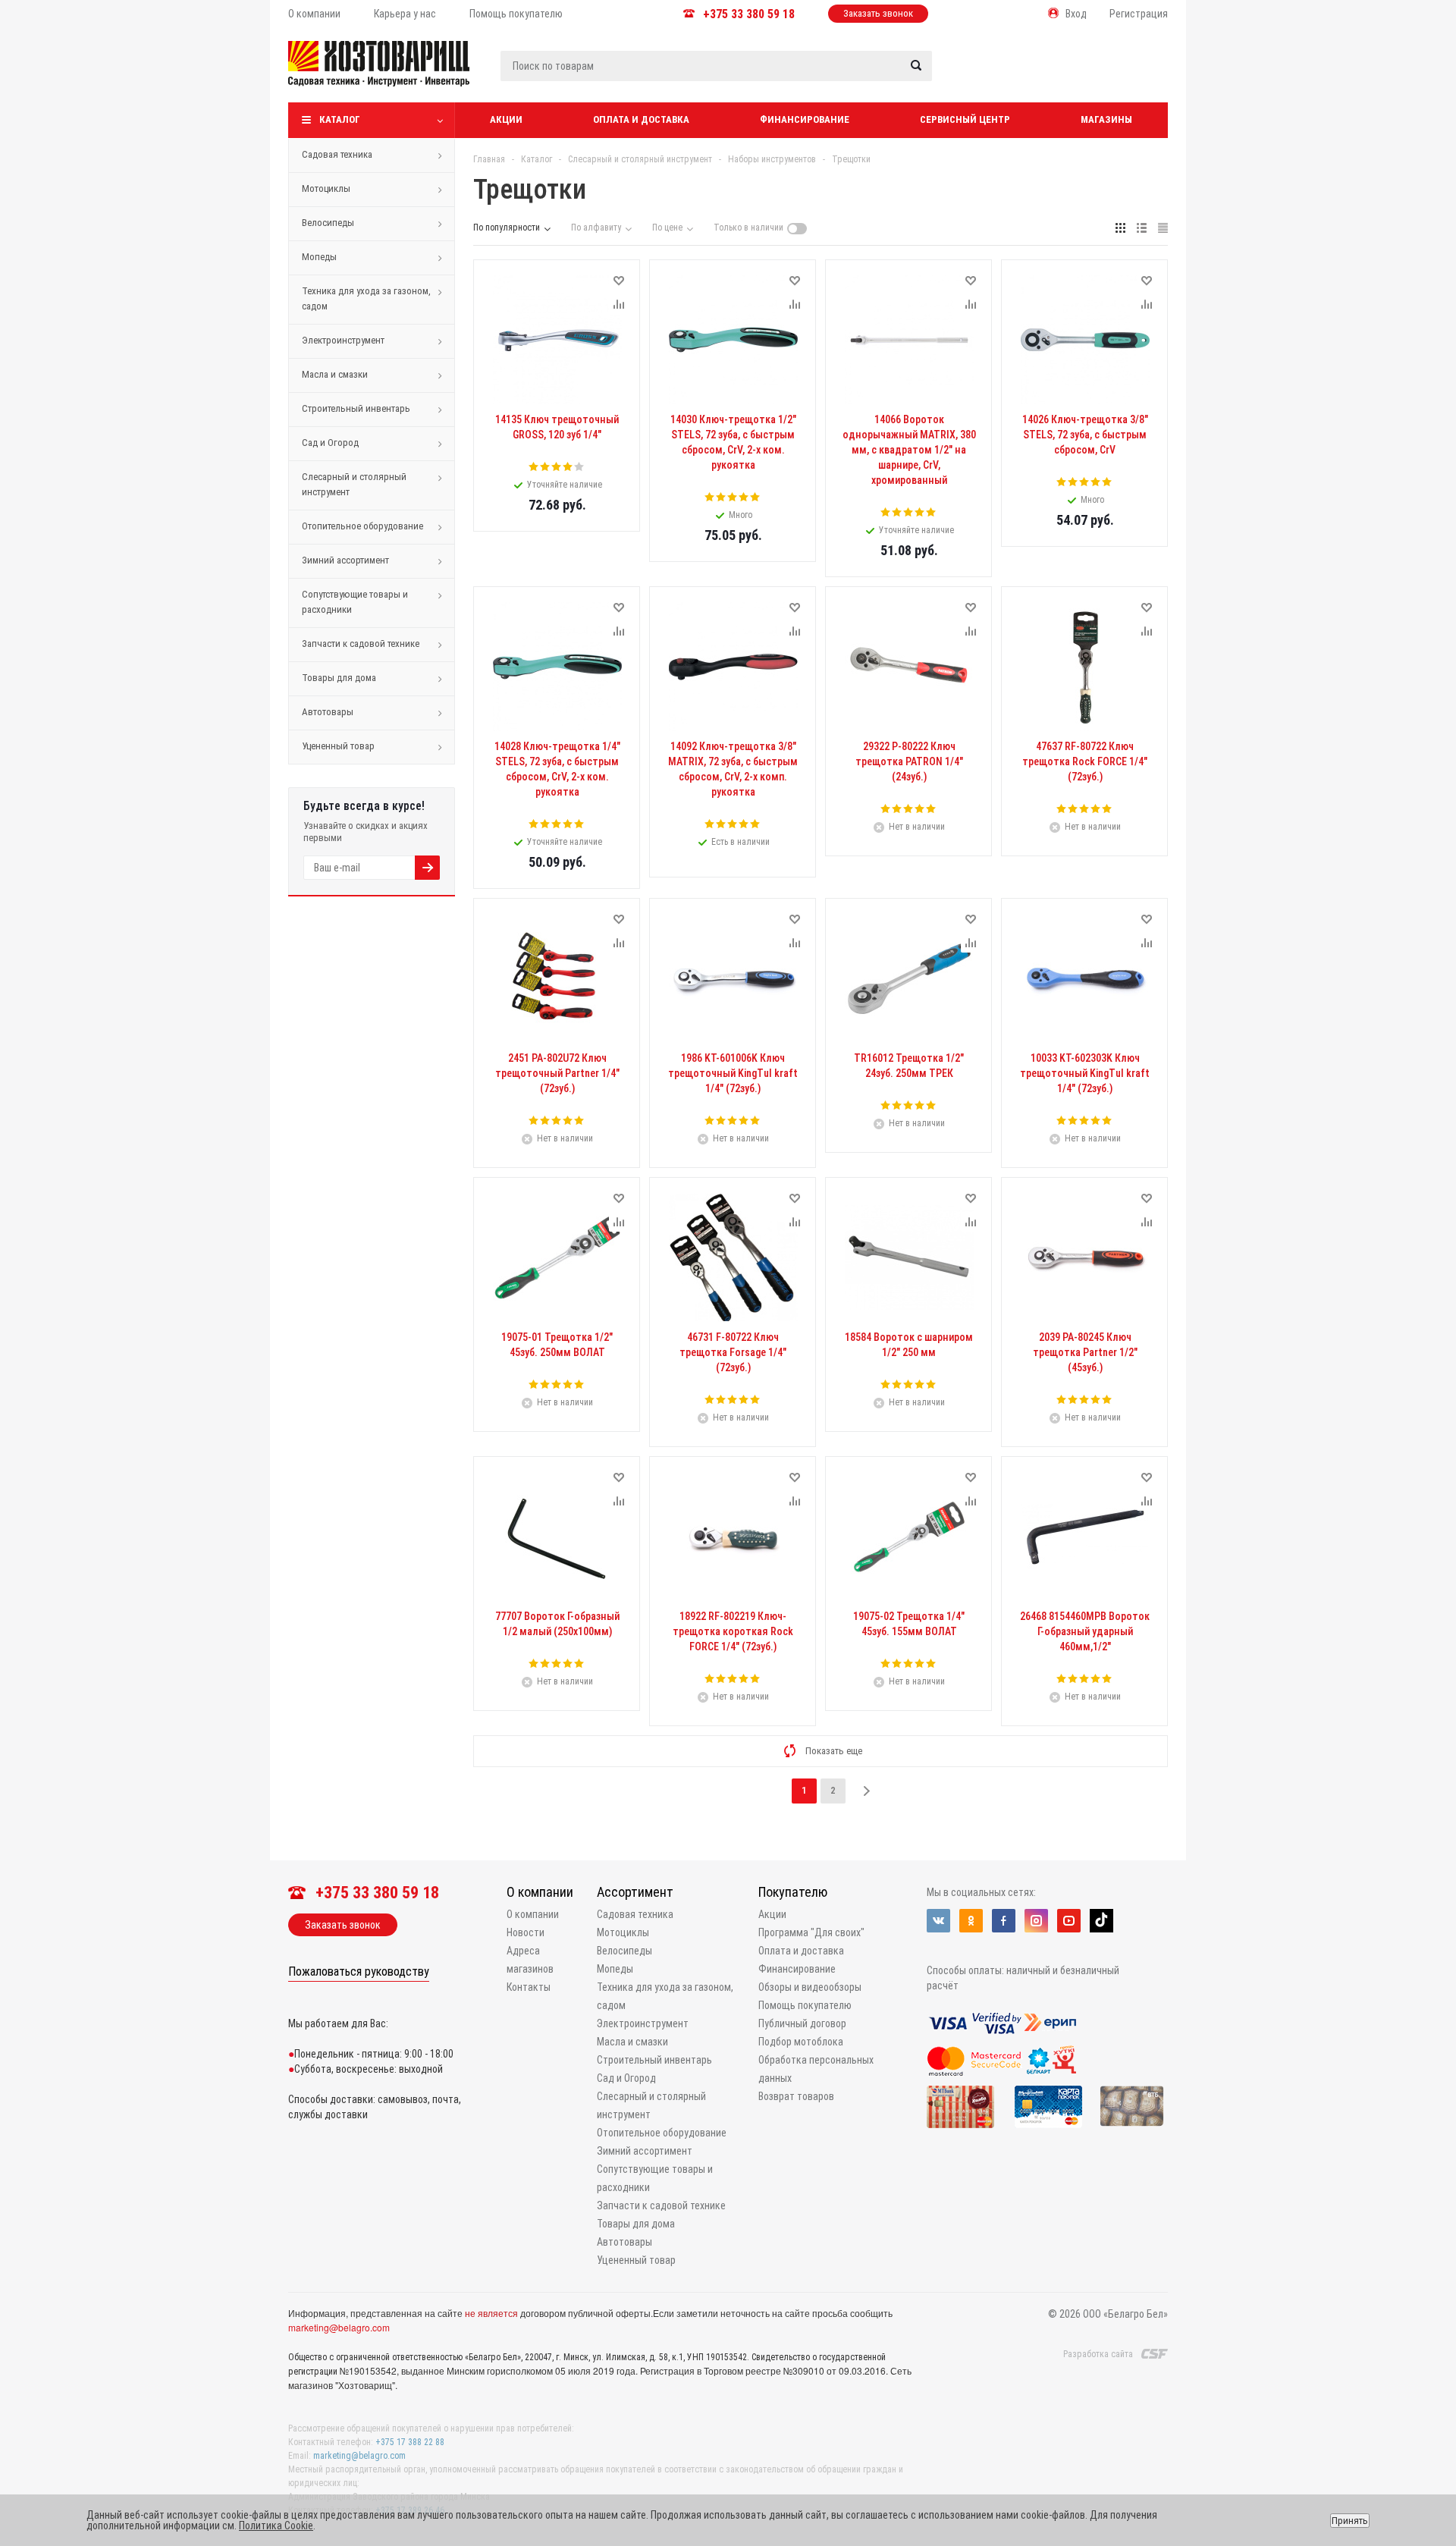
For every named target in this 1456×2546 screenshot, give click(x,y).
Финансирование (805, 119)
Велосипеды (328, 223)
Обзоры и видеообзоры (810, 1987)
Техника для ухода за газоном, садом (366, 298)
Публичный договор (802, 2023)
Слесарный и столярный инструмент (354, 484)
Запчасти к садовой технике (361, 644)
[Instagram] (1036, 1921)
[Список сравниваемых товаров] (1006, 75)
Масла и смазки (335, 374)
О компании (540, 1892)
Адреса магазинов (530, 1960)
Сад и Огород (330, 443)
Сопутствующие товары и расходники (355, 602)
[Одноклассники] (971, 1921)
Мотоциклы (326, 188)
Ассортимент (635, 1892)
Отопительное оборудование (362, 526)
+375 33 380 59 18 (749, 14)
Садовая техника (337, 154)
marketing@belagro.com (339, 2327)
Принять (1350, 2521)
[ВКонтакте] (938, 1921)
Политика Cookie (276, 2526)
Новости (526, 1932)
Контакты (529, 1987)
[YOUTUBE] (1069, 1921)
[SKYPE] (1101, 1921)
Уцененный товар (338, 746)
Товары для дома (339, 678)
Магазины (1106, 119)
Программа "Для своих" (811, 1932)
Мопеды (319, 257)
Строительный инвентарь (356, 408)
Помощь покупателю (805, 2005)
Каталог (340, 119)
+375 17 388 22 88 (410, 2442)
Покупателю (793, 1892)
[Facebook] (1004, 1921)
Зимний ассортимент (345, 560)
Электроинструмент (343, 340)
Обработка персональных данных (816, 2069)
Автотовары (328, 712)
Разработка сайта (1098, 2354)
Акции (506, 119)
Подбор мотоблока (801, 2042)
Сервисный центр (965, 119)
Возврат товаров (796, 2096)
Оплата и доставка (641, 119)
